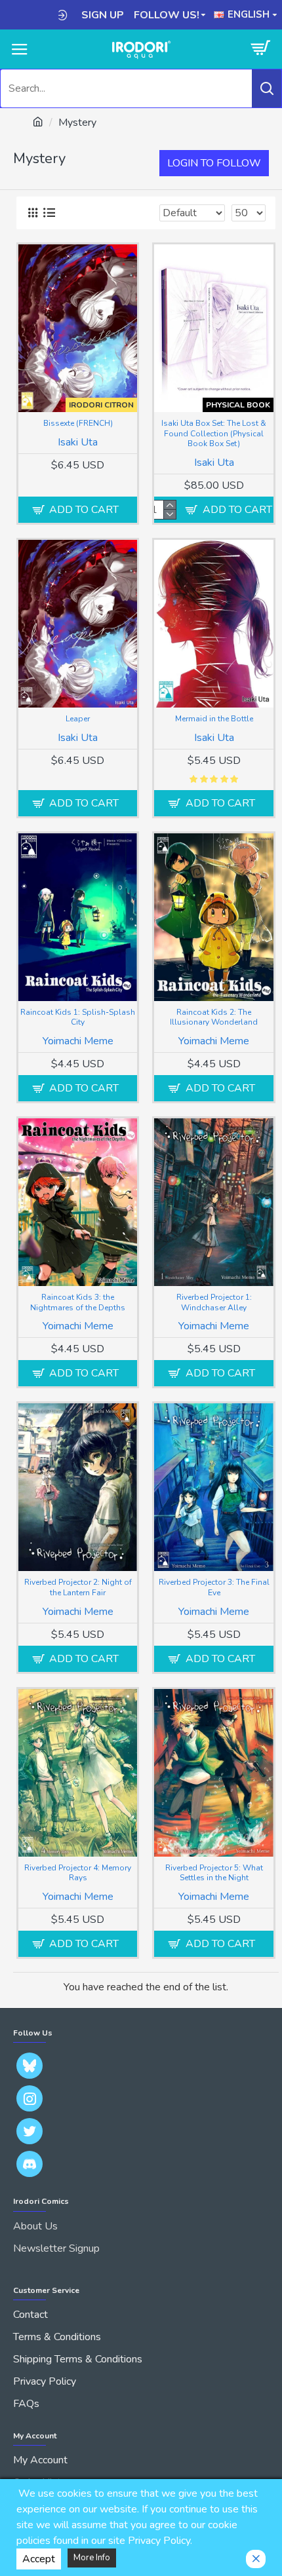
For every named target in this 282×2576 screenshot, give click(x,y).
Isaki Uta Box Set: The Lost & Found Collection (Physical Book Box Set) (214, 434)
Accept (39, 2559)
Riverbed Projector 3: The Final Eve (214, 1588)
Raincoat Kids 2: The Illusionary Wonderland (214, 1018)
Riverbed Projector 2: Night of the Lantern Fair (78, 1588)
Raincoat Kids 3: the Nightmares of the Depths (78, 1303)
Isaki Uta (78, 442)
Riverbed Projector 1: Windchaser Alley (214, 1303)
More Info (92, 2558)
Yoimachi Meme (78, 1041)
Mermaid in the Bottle (214, 719)
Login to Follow (214, 163)
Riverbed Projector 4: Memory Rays (78, 1873)
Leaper (78, 719)
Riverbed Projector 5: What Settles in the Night (214, 1873)
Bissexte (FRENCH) (78, 424)
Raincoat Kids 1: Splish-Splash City (78, 1018)
